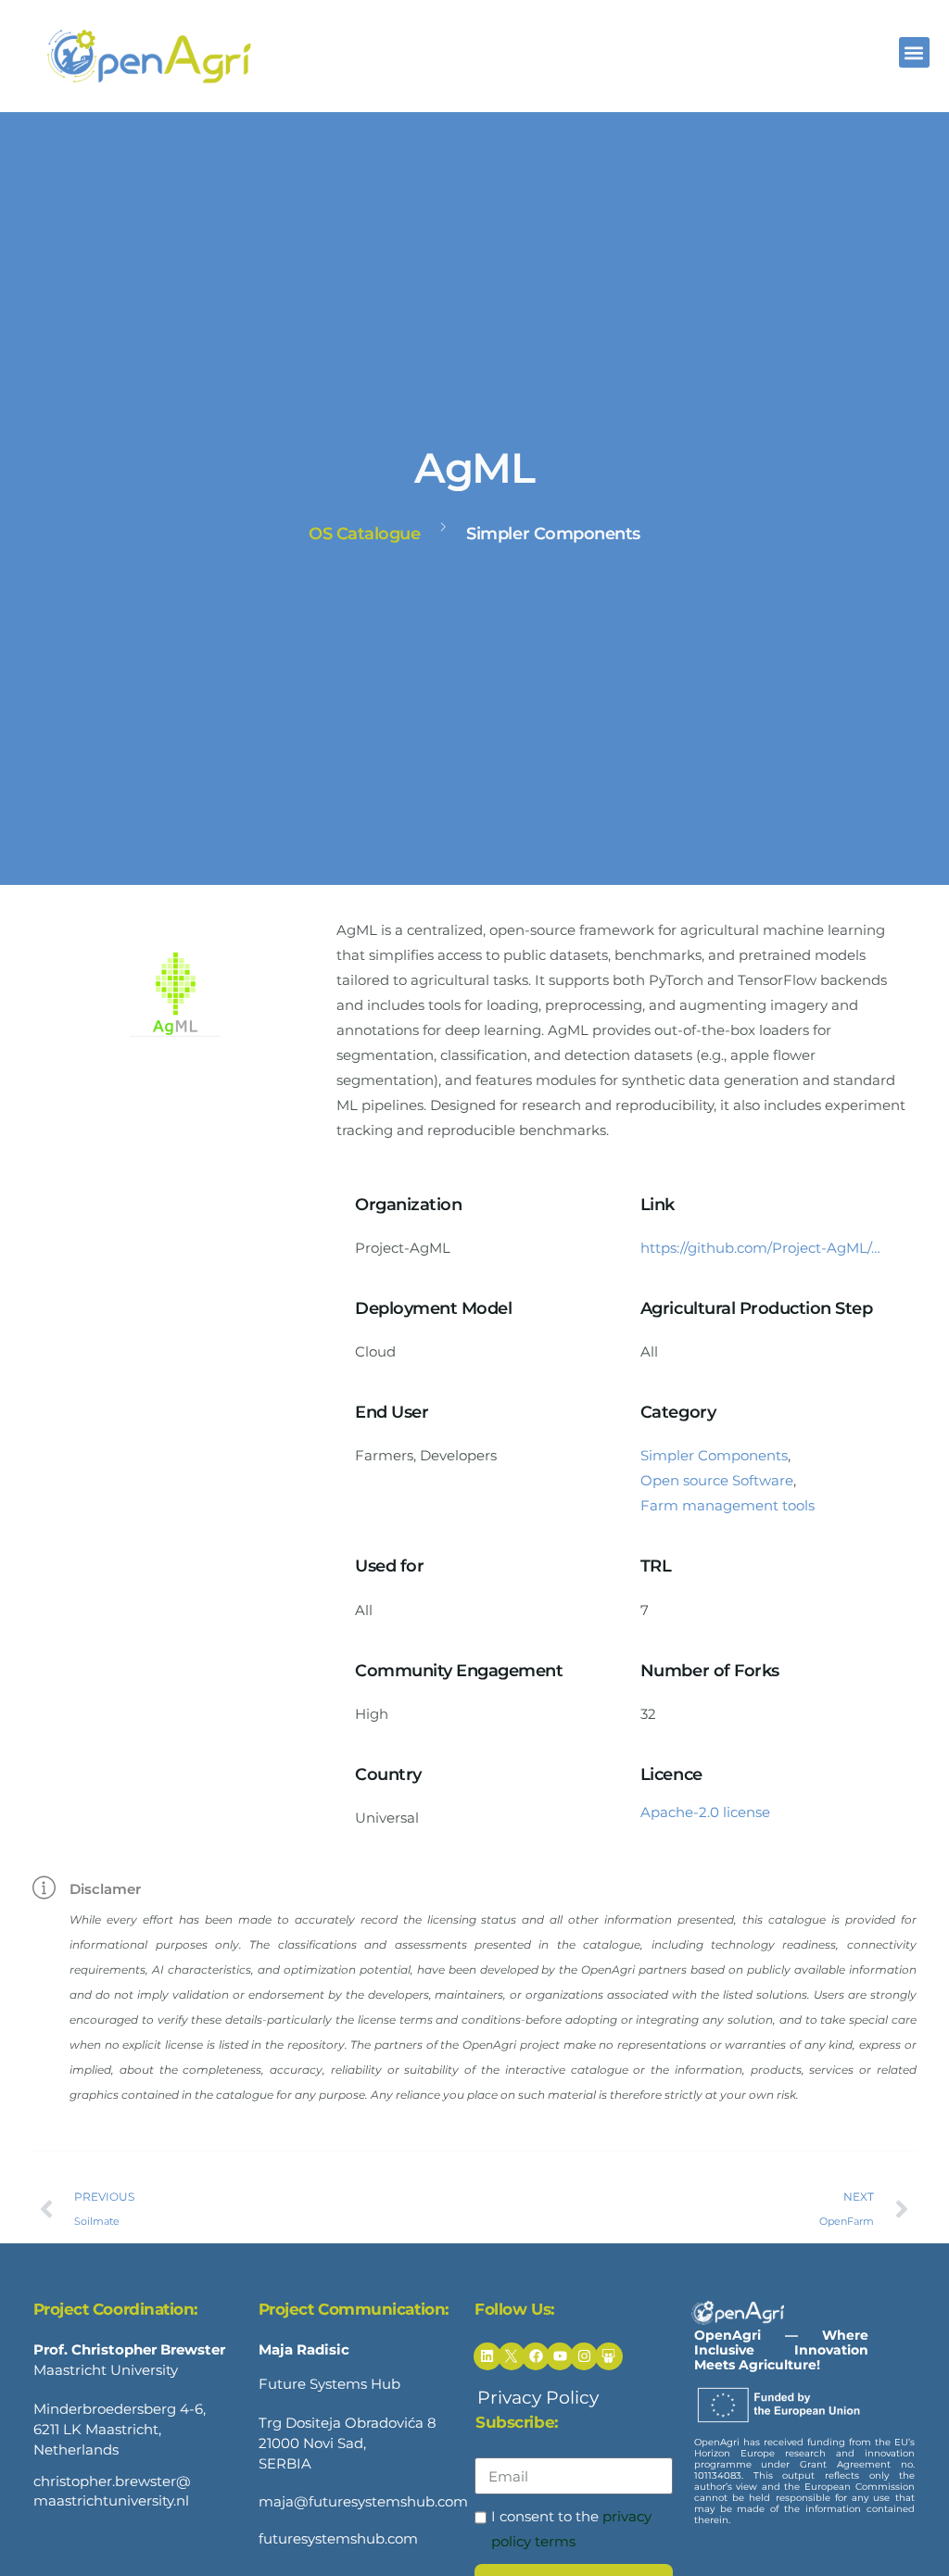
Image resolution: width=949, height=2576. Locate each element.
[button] (914, 52)
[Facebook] (536, 2356)
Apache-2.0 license (705, 1812)
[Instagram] (584, 2356)
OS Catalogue (364, 534)
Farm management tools (728, 1505)
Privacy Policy (538, 2398)
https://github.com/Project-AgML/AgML (765, 1248)
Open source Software (717, 1480)
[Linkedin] (487, 2356)
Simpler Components (714, 1455)
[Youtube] (560, 2356)
